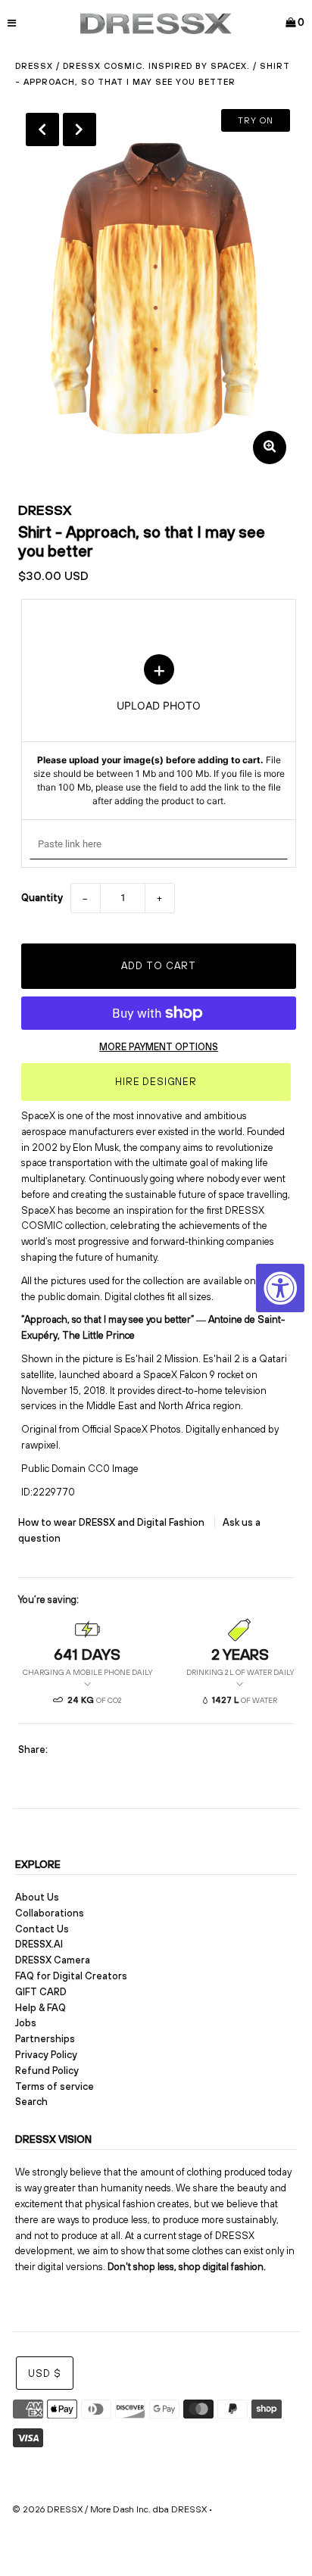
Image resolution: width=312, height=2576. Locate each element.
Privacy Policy (46, 2055)
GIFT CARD (41, 1992)
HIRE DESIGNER (156, 1082)
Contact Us (42, 1929)
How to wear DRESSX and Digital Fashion (112, 1522)
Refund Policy (47, 2071)
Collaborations (50, 1913)
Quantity (42, 898)
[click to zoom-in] (270, 448)
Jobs (26, 2023)
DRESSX (45, 510)
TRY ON (256, 120)
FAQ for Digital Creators (71, 1976)
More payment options (159, 1047)
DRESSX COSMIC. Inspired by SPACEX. (156, 66)
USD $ (45, 2373)
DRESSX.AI (39, 1944)
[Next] (80, 129)
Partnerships (45, 2039)
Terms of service (55, 2086)
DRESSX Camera (53, 1960)
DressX (34, 66)
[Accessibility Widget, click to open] (280, 1288)
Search (31, 2102)
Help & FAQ (41, 2008)
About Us (37, 1897)
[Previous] (42, 129)
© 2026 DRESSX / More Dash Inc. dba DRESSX (109, 2509)
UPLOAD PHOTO (159, 731)
